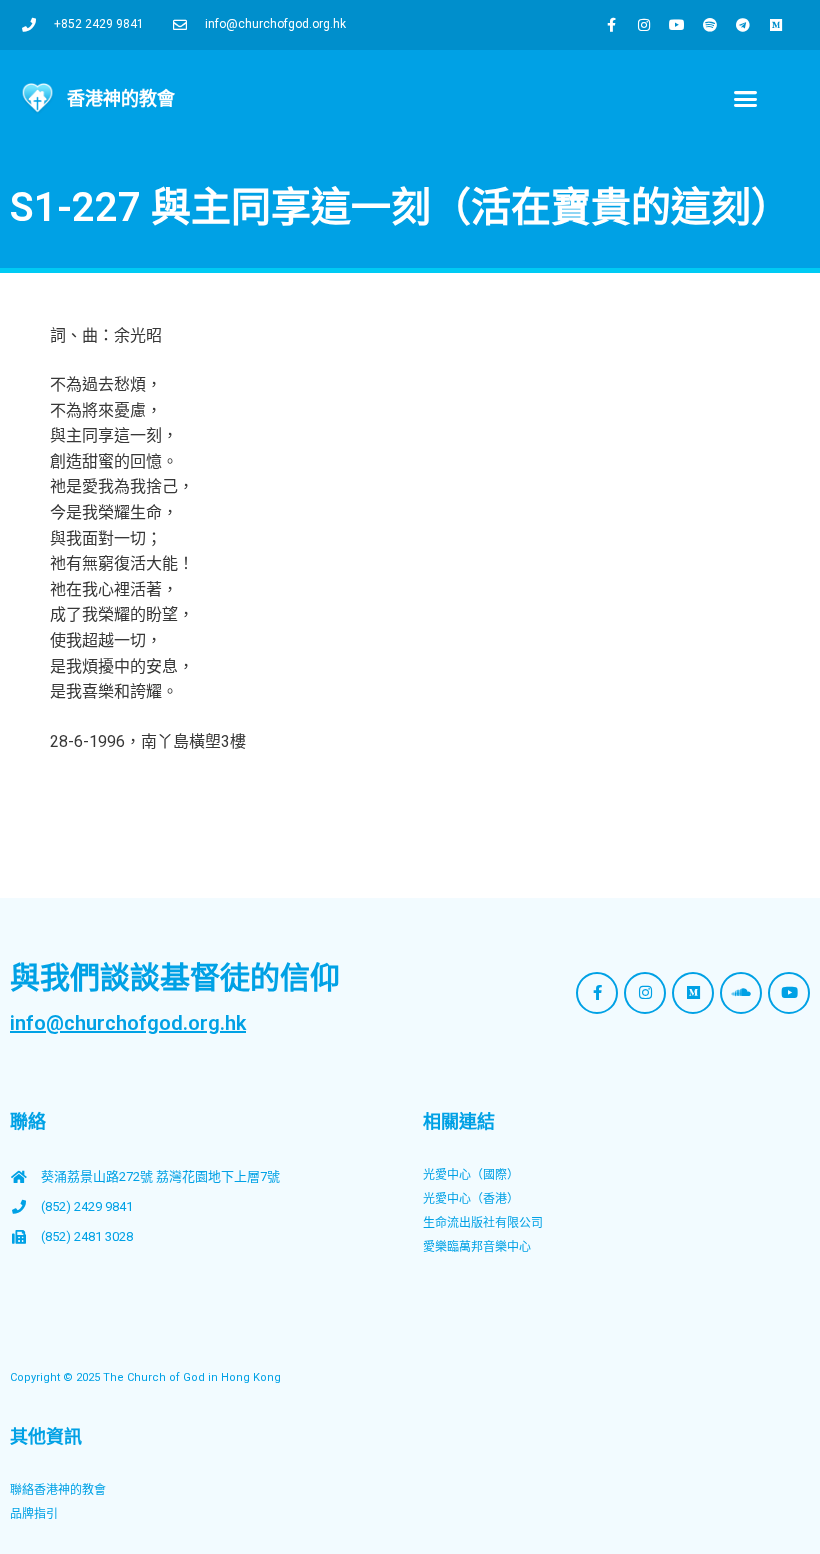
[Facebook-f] (611, 25)
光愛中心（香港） (471, 1199)
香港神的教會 (121, 98)
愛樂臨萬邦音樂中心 (477, 1247)
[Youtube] (677, 25)
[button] (746, 99)
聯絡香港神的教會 (58, 1490)
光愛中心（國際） (471, 1175)
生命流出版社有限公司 (483, 1223)
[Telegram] (743, 25)
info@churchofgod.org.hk (128, 1023)
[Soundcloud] (741, 993)
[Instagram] (644, 25)
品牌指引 (34, 1514)
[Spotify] (710, 25)
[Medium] (776, 25)
